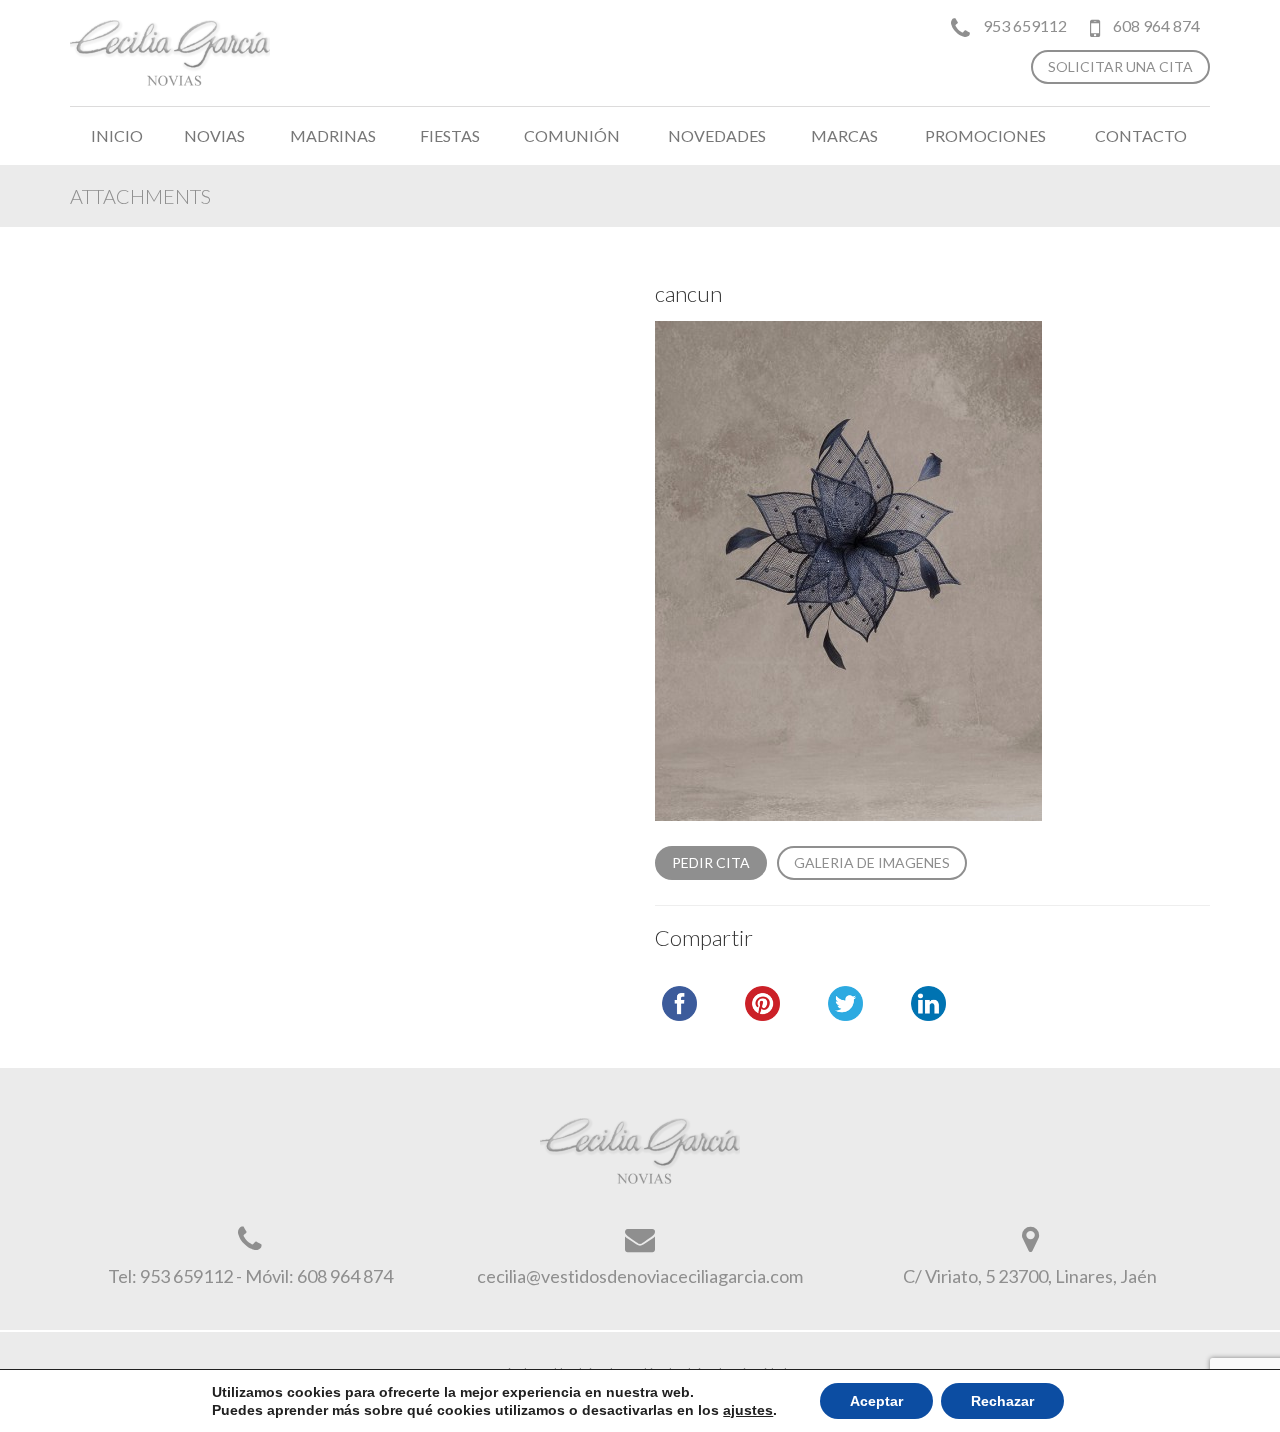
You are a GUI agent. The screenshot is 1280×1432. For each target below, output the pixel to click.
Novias (214, 135)
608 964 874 (1155, 25)
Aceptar (876, 1401)
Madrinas (333, 135)
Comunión (572, 135)
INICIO (117, 135)
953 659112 (1025, 25)
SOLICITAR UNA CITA (1120, 66)
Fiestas (450, 135)
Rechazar (1002, 1401)
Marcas (844, 135)
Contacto (1141, 135)
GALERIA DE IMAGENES (872, 862)
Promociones (985, 135)
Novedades (717, 135)
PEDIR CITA (711, 862)
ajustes (748, 1410)
